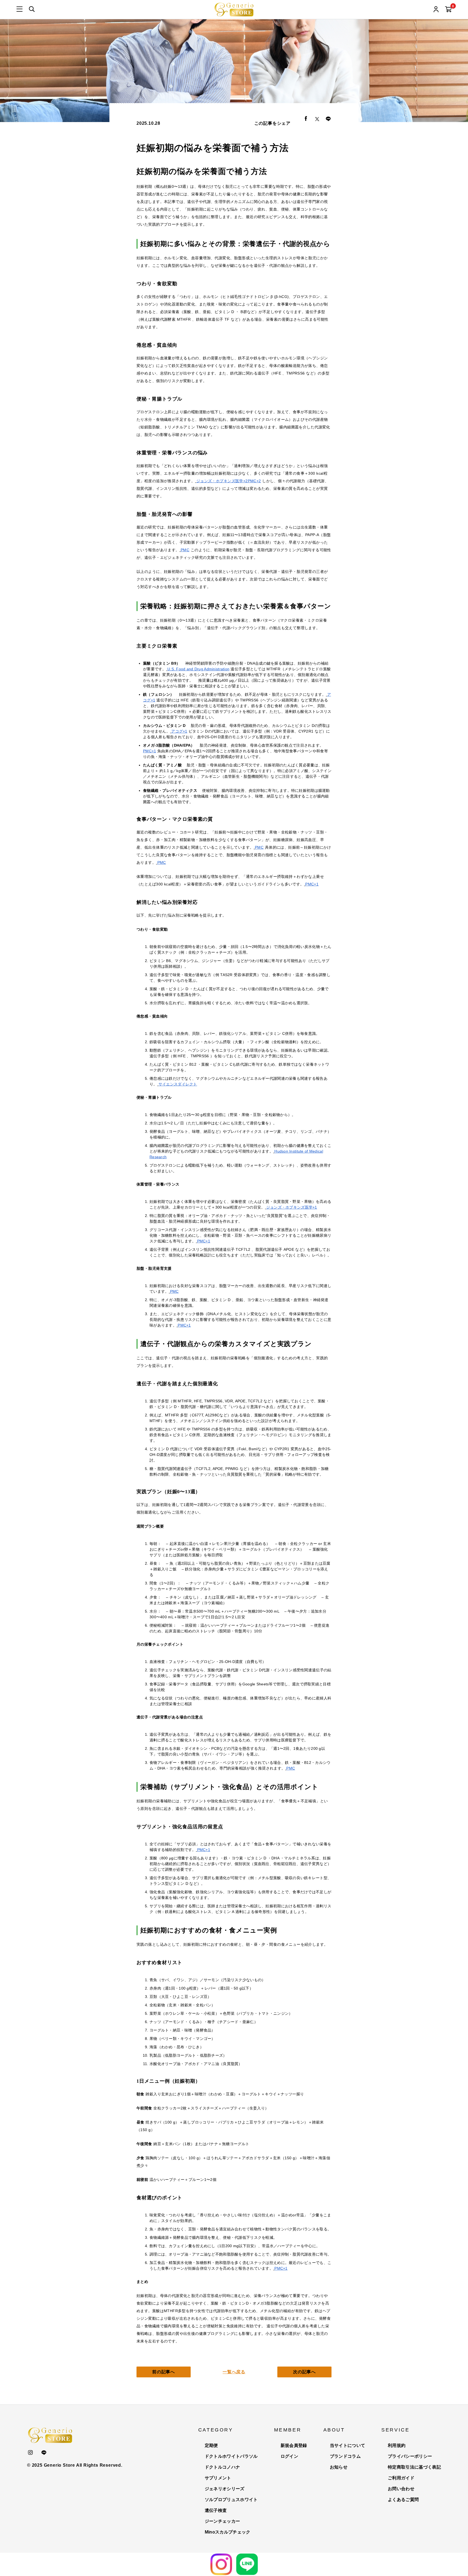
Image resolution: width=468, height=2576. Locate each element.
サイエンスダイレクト (178, 1084)
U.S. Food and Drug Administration (198, 669)
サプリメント (218, 2478)
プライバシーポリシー (410, 2456)
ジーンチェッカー (222, 2521)
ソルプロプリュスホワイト (231, 2500)
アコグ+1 (179, 731)
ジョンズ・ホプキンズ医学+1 (292, 1207)
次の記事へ (304, 2372)
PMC (185, 550)
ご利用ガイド (401, 2478)
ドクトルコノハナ (222, 2467)
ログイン (289, 2456)
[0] (448, 10)
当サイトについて (348, 2445)
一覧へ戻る (234, 2372)
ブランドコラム (345, 2456)
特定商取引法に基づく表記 (414, 2467)
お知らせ (339, 2467)
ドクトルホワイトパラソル (231, 2456)
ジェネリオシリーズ (225, 2489)
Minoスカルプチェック (228, 2532)
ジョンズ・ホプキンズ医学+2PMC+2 (229, 481)
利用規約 (397, 2445)
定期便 (211, 2445)
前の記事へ (164, 2372)
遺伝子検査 (216, 2510)
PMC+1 (149, 751)
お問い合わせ (401, 2489)
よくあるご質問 (403, 2500)
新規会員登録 (294, 2445)
